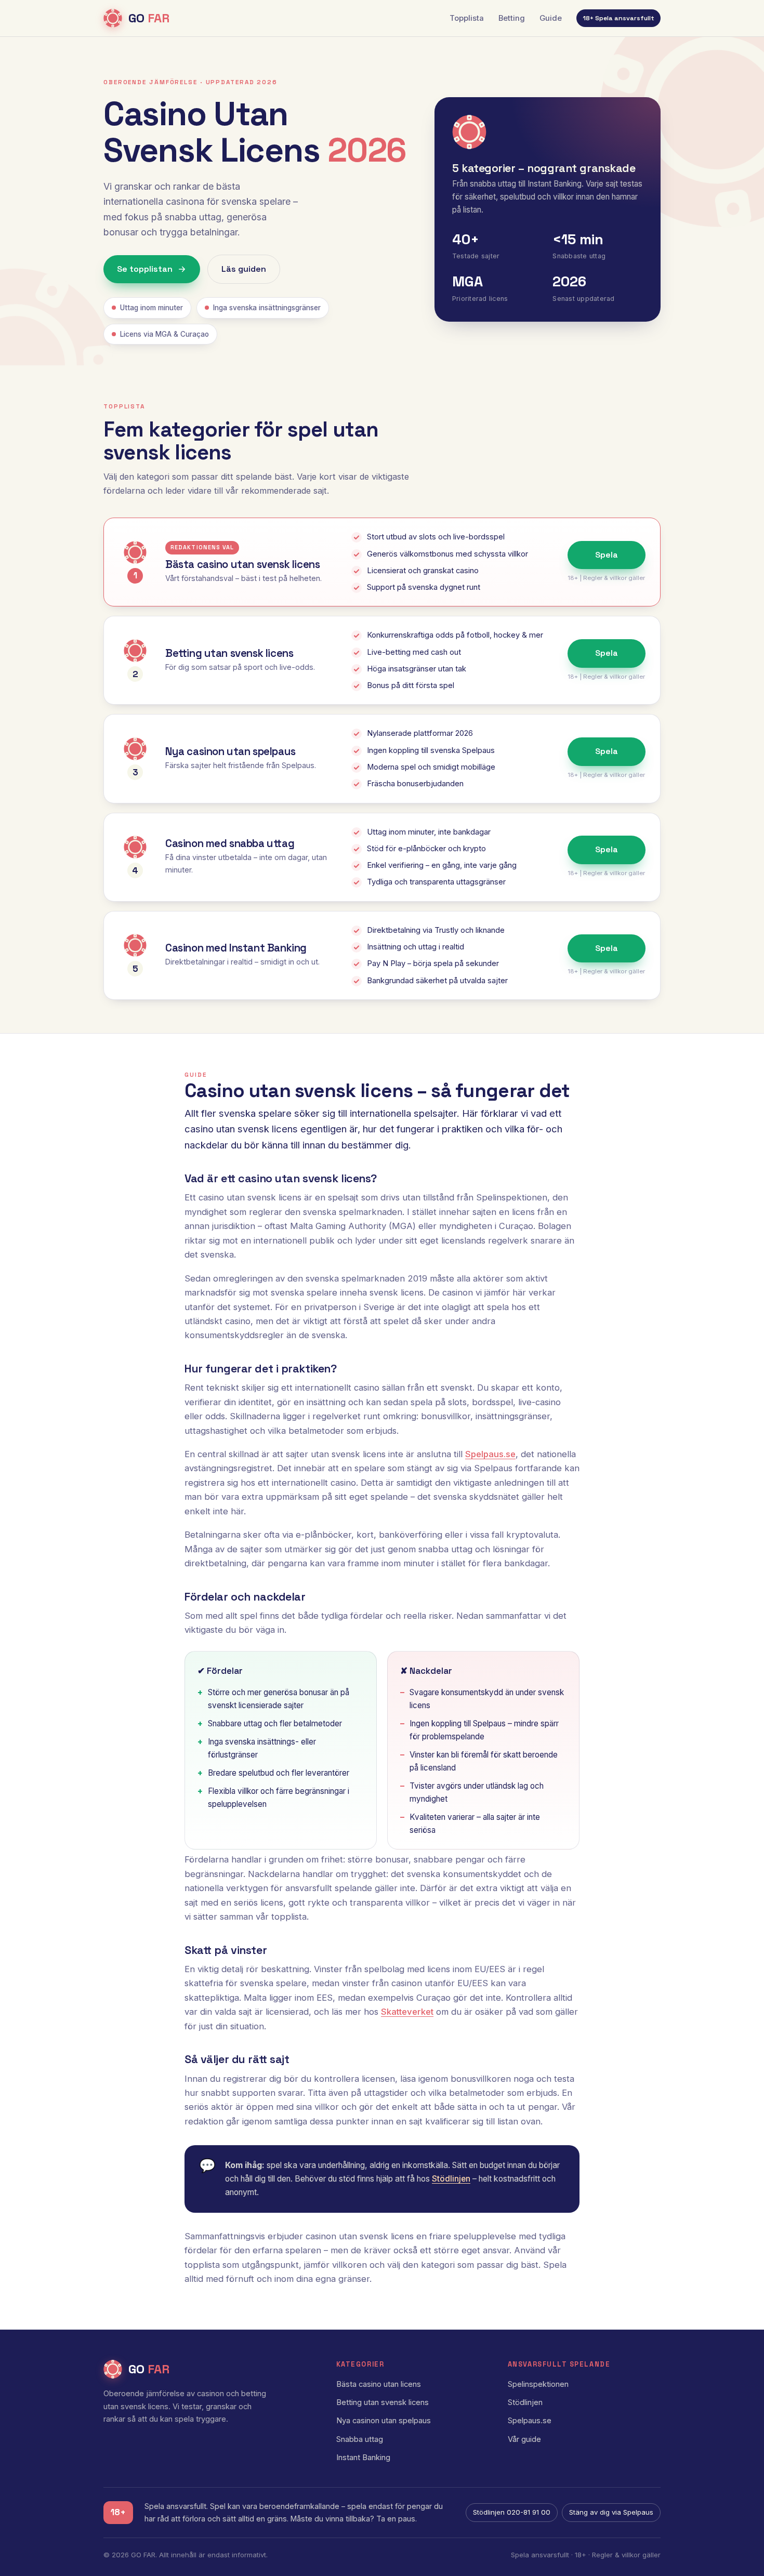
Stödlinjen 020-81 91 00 (512, 2512)
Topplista (467, 18)
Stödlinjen (451, 2179)
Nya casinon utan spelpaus (384, 2421)
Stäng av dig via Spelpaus (611, 2512)
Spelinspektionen (538, 2384)
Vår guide (524, 2439)
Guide (551, 18)
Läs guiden (244, 269)
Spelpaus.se (490, 1454)
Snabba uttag (360, 2439)
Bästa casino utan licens (379, 2384)
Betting (512, 18)
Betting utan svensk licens (383, 2402)
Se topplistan (145, 269)
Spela (607, 555)
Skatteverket (407, 2012)
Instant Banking (363, 2458)
